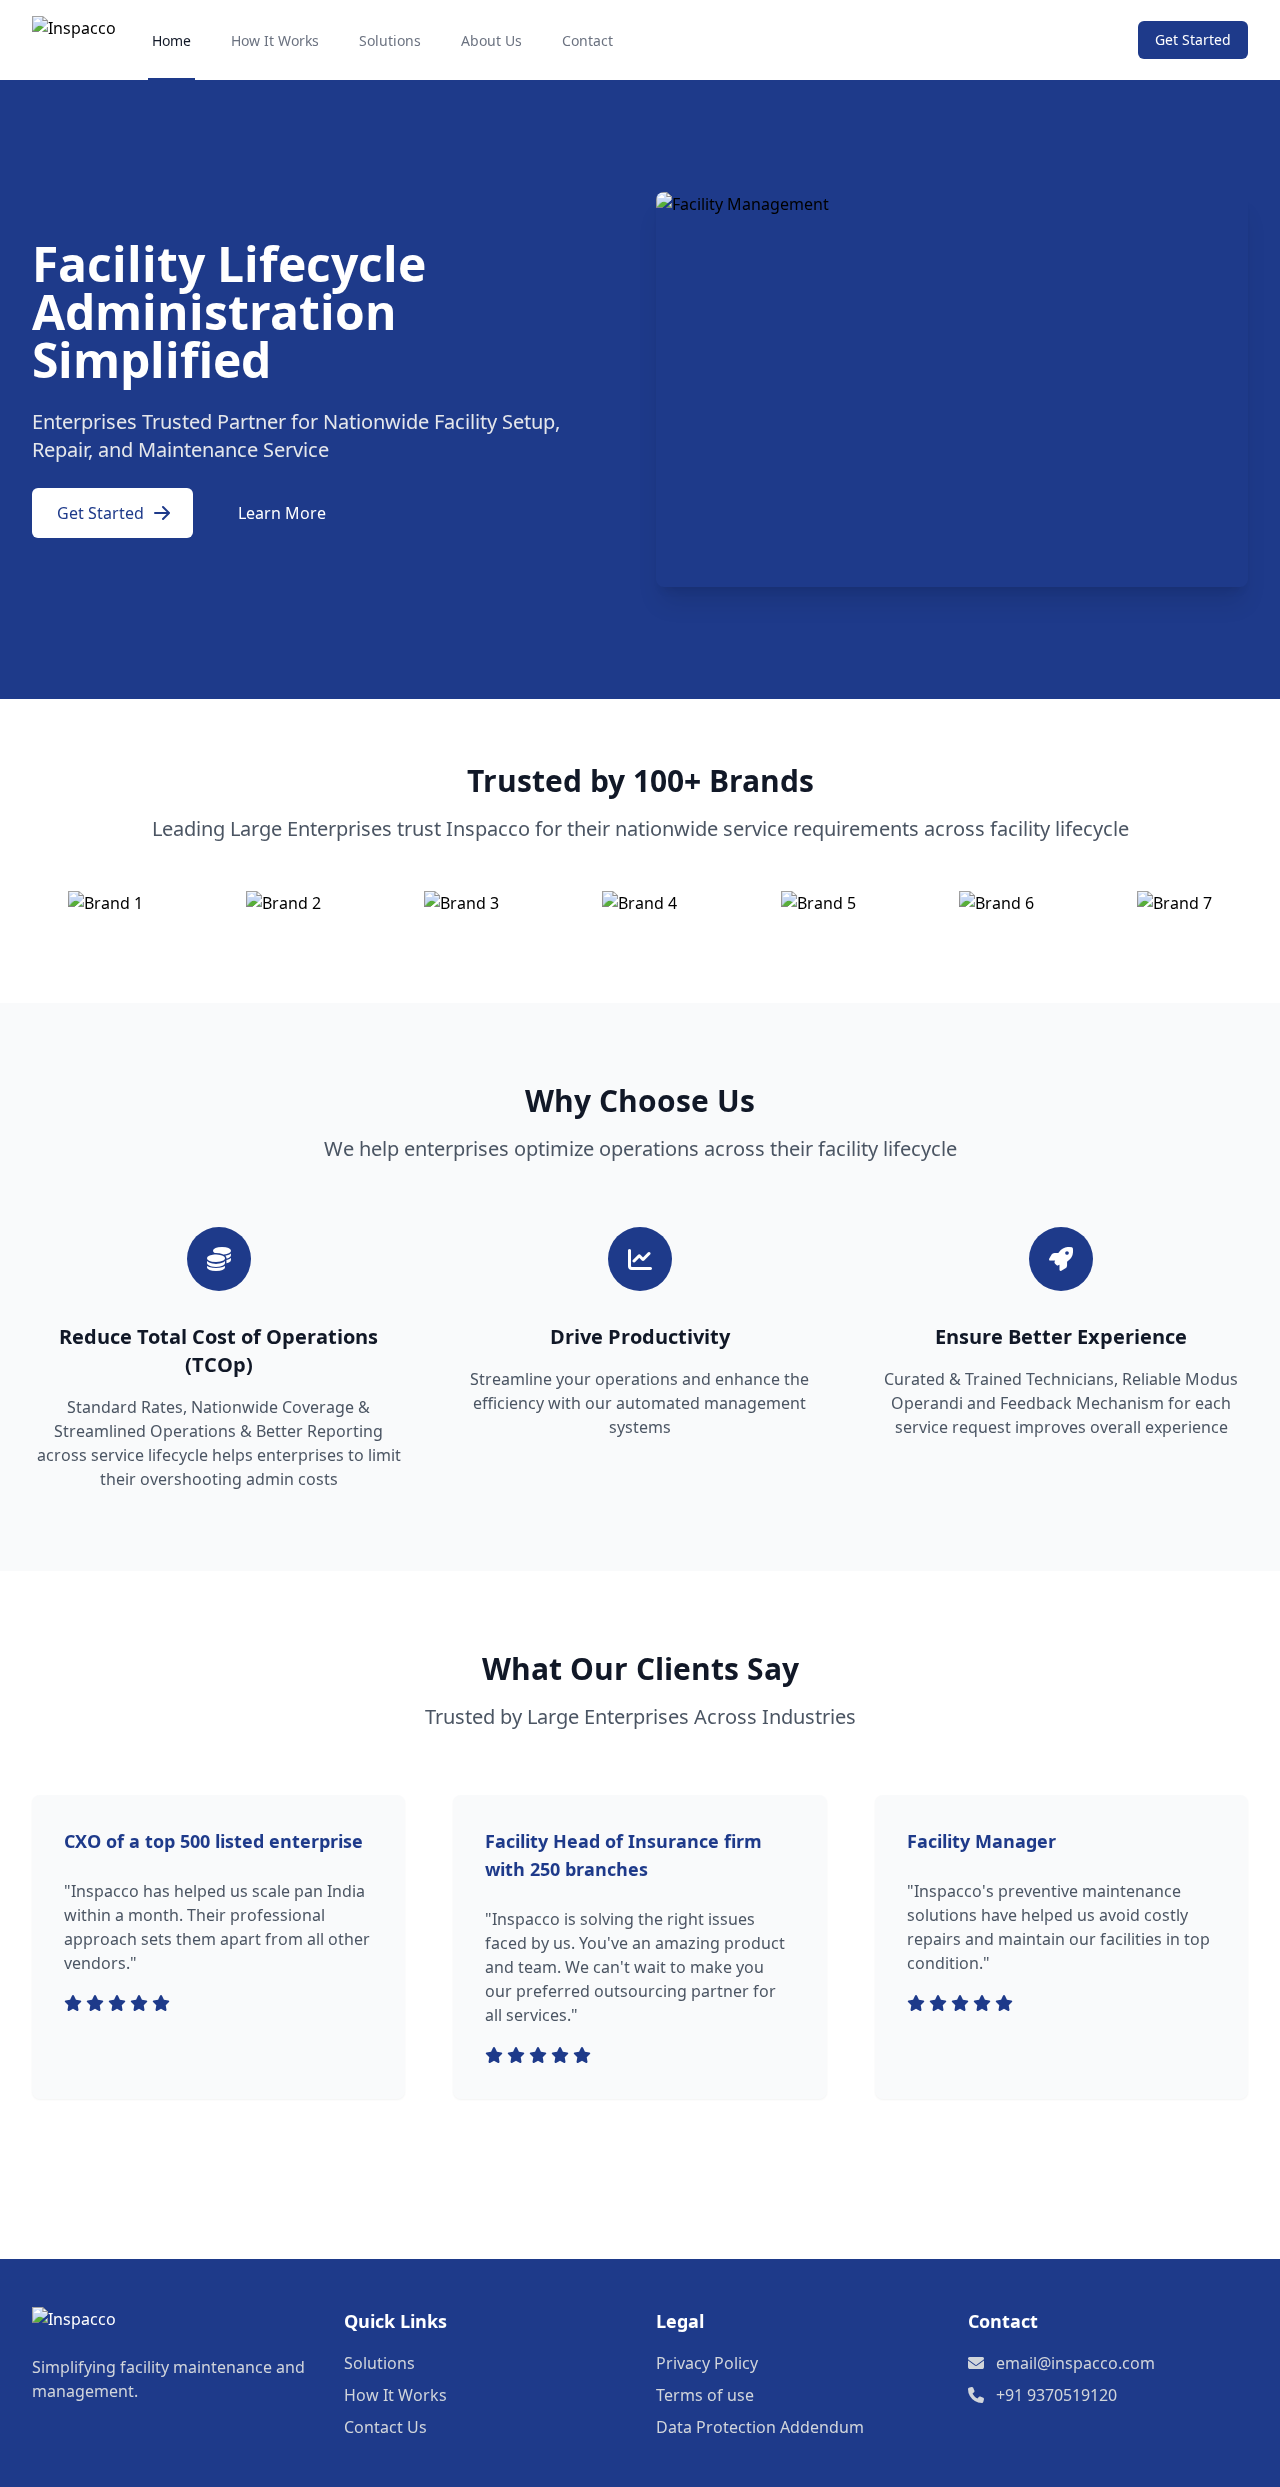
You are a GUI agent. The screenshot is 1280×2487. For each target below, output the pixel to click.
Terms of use (705, 2395)
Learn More (282, 513)
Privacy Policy (707, 2363)
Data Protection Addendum (760, 2427)
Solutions (390, 40)
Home (171, 40)
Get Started (1193, 39)
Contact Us (385, 2427)
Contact (587, 40)
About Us (491, 40)
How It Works (275, 40)
